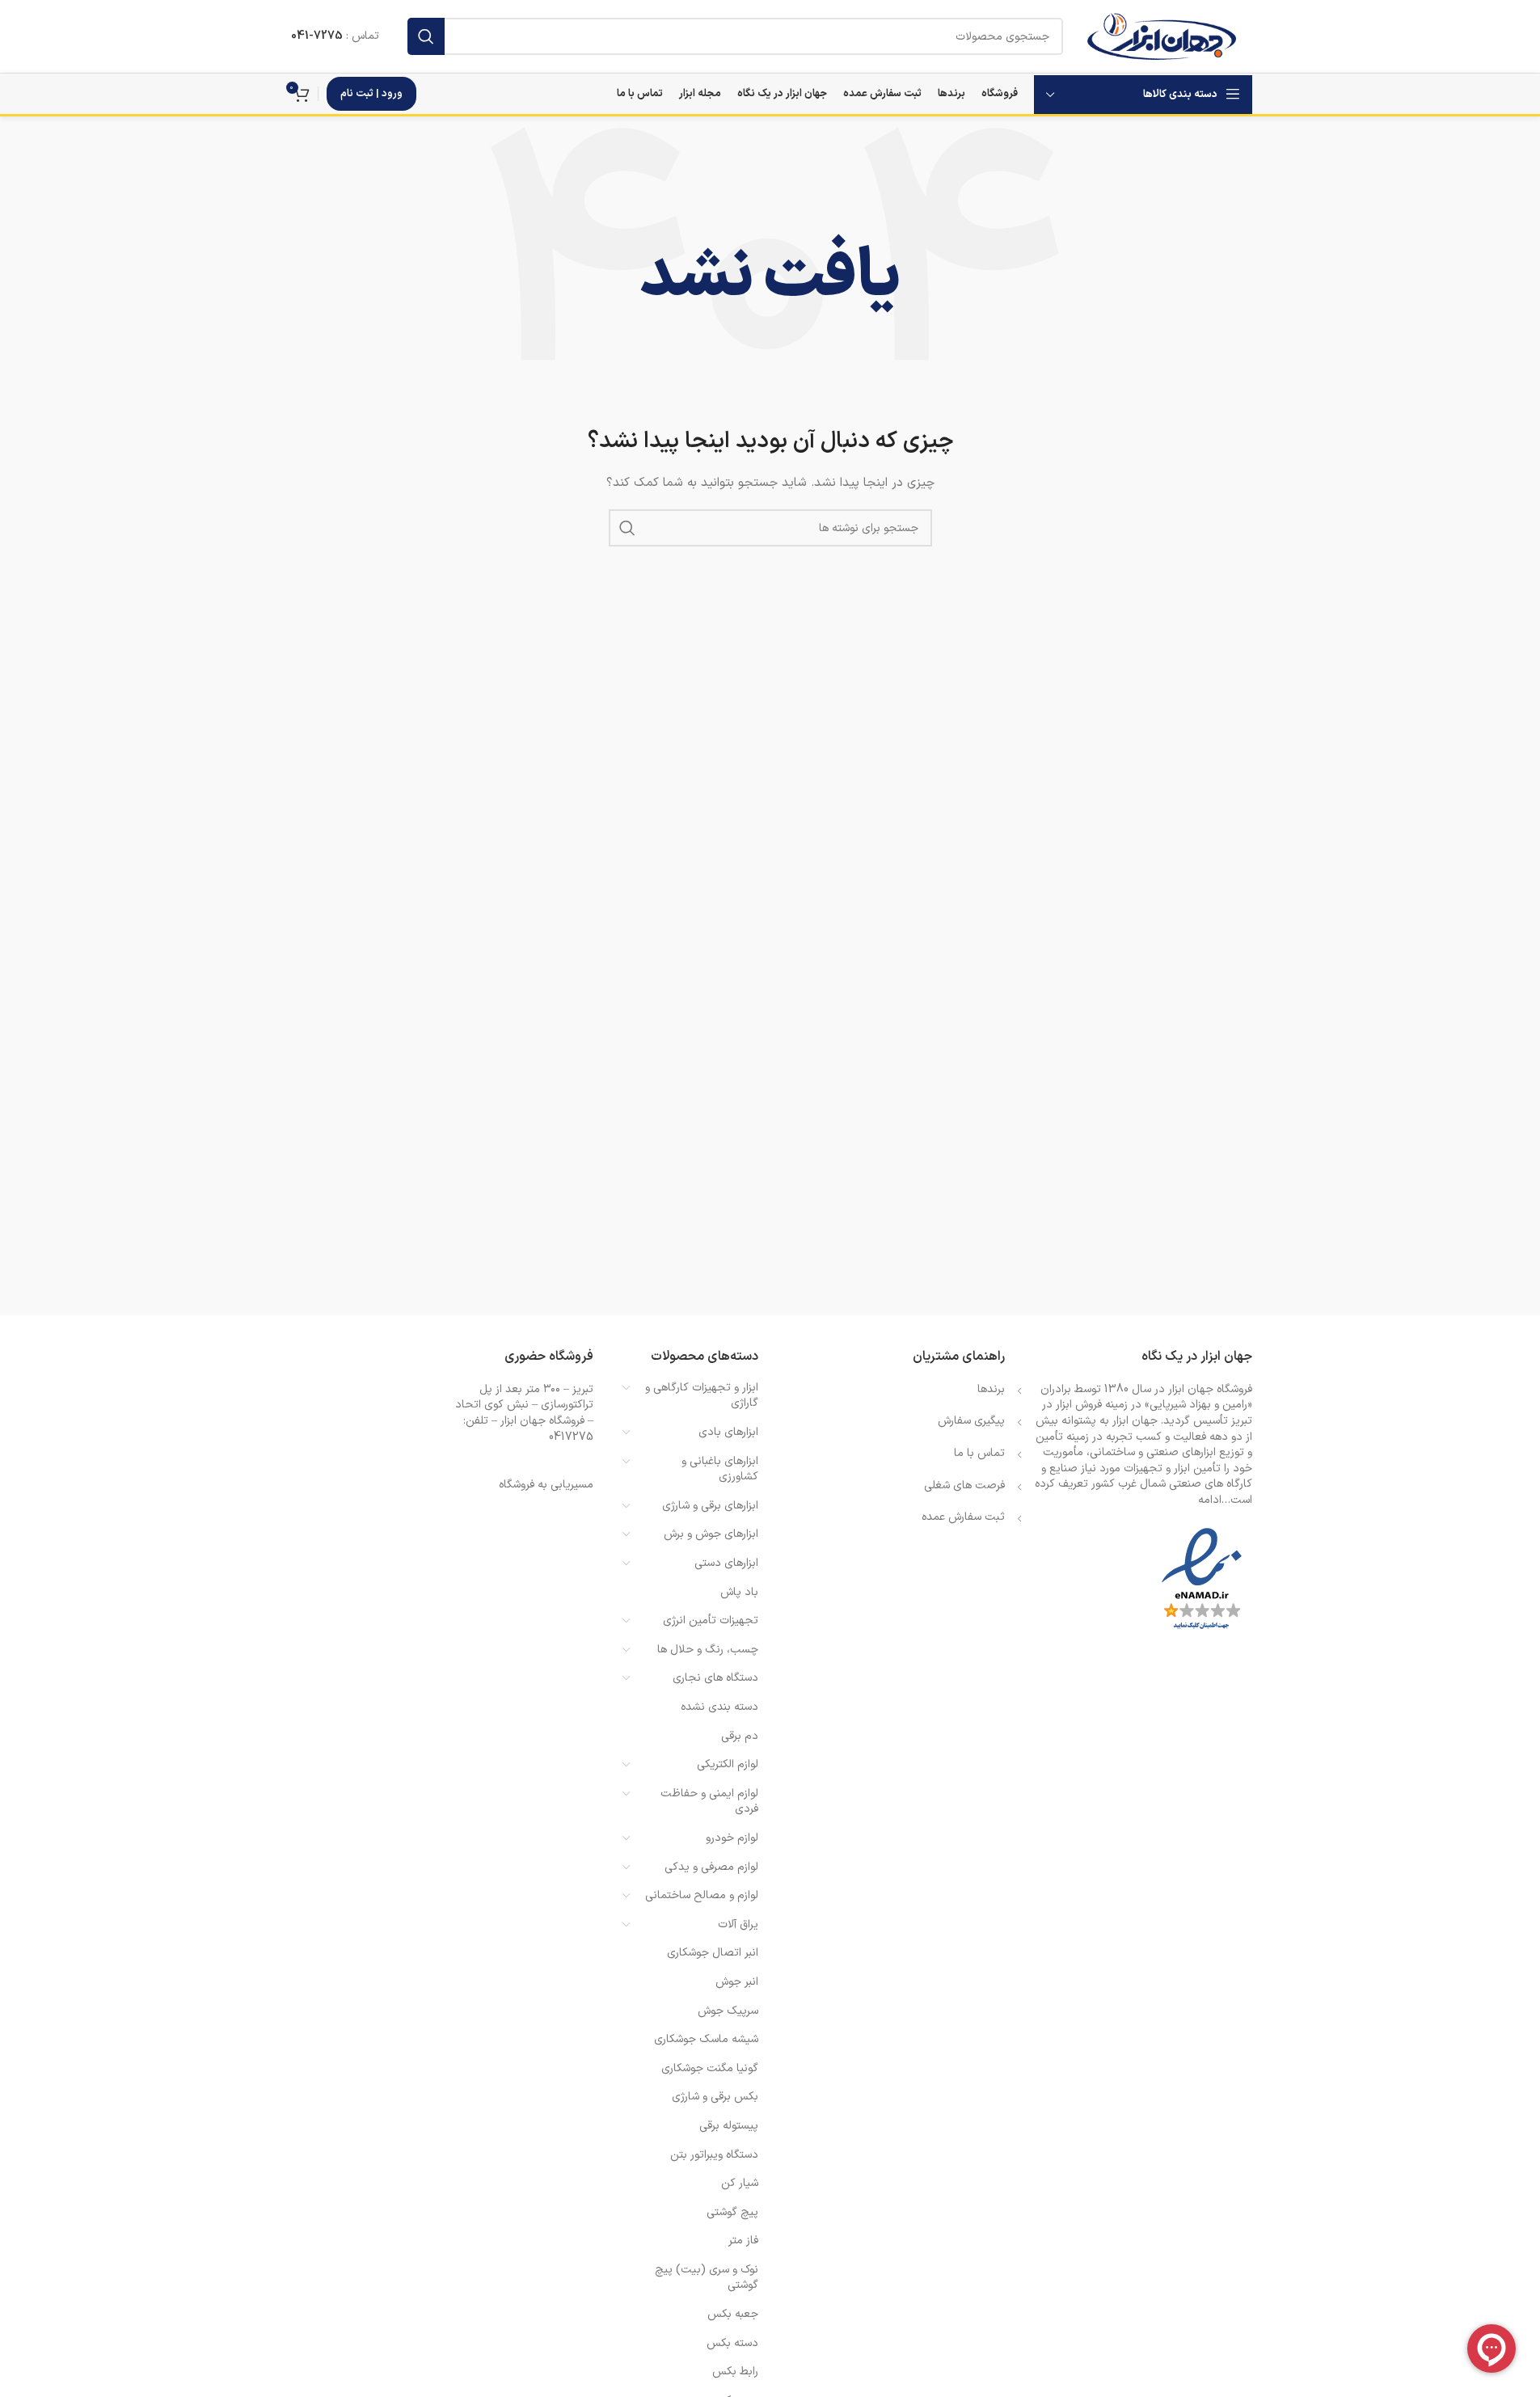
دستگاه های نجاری (715, 1678)
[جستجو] (426, 36)
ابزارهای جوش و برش (711, 1534)
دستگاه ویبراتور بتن (714, 2155)
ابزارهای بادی (728, 1432)
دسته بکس (732, 2343)
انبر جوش (737, 1982)
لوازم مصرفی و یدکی (711, 1867)
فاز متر (743, 2241)
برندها (991, 1389)
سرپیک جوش (728, 2011)
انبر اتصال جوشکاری (713, 1953)
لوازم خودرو (732, 1838)
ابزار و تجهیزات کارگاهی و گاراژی (702, 1396)
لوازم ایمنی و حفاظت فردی (709, 1802)
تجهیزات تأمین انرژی (711, 1621)
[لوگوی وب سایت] (1161, 36)
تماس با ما (979, 1453)
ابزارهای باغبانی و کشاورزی (720, 1469)
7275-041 (317, 36)
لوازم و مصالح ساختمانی (702, 1895)
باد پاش (739, 1592)
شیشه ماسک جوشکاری (706, 2039)
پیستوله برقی (729, 2126)
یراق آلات (738, 1924)
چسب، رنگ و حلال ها (708, 1650)
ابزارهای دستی (726, 1563)
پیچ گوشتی (732, 2212)
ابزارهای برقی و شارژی (710, 1506)
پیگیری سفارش (971, 1421)
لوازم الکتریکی (728, 1764)
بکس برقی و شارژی (715, 2097)
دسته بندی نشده (719, 1707)
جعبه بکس (733, 2314)
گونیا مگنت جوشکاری (710, 2068)
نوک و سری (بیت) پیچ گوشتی (707, 2278)
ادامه (1210, 1500)
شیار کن (740, 2183)
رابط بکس (735, 2372)
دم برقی (740, 1736)
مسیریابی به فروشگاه (546, 1485)
